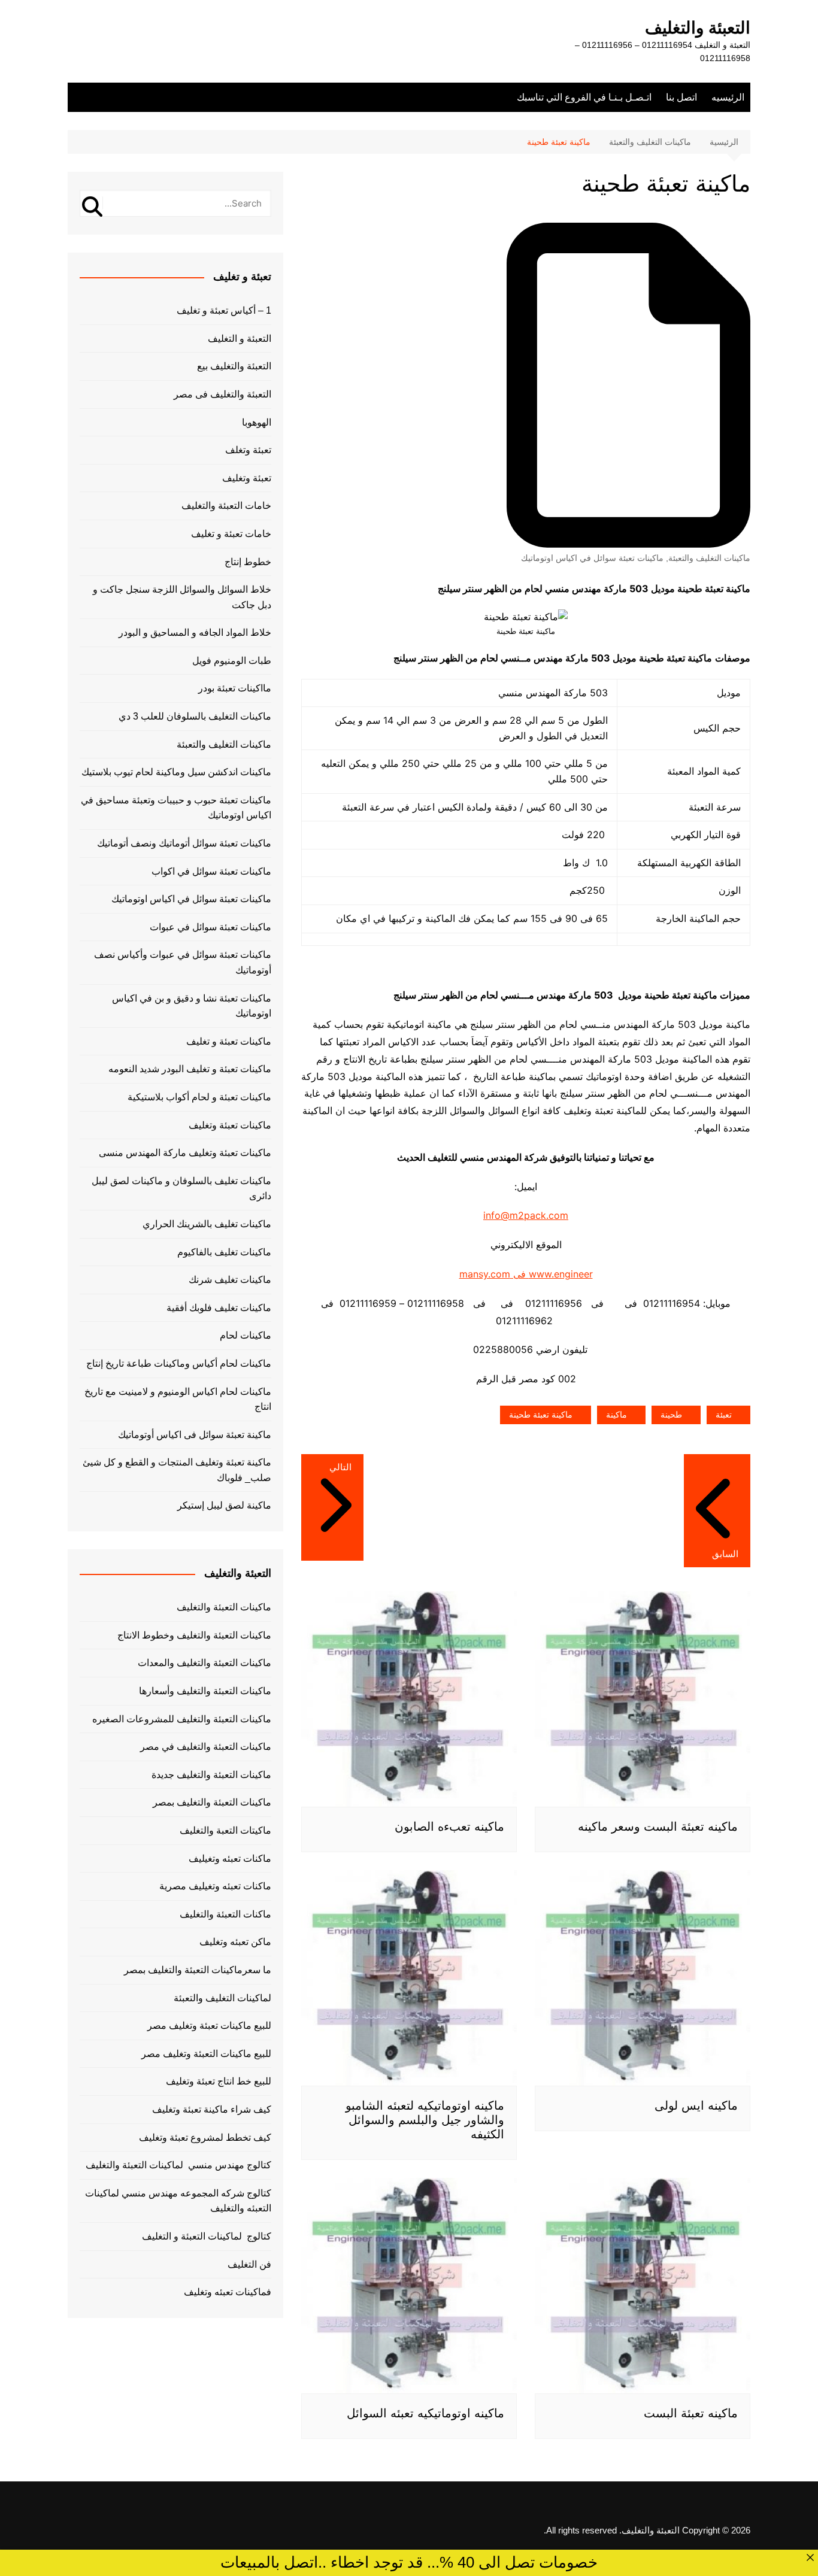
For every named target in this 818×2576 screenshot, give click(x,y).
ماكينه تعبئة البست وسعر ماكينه (658, 1826)
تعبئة (724, 1415)
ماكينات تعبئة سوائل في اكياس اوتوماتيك (592, 558)
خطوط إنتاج (248, 562)
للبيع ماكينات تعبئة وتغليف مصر (209, 2026)
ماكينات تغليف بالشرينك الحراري (207, 1224)
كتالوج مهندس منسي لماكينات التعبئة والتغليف (178, 2165)
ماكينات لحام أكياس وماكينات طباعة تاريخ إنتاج (179, 1363)
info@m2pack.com (526, 1215)
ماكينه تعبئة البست (691, 2413)
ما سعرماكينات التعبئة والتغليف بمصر (198, 1970)
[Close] (810, 2557)
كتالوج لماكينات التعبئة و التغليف (207, 2236)
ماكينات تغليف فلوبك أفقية (219, 1308)
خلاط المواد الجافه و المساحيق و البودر (195, 632)
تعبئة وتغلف (248, 450)
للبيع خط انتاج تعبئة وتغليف (219, 2081)
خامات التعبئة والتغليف (226, 506)
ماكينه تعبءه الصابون (449, 1826)
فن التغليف (249, 2264)
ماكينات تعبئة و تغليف (229, 1041)
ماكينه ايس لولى (696, 2105)
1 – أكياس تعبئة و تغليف (224, 310)
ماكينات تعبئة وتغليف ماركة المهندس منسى (185, 1153)
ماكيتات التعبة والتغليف (225, 1830)
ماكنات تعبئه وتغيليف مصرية (215, 1886)
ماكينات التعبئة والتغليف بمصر (212, 1802)
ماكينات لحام (246, 1335)
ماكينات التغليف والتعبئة (709, 558)
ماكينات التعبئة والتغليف (224, 1607)
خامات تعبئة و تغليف (231, 534)
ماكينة (616, 1415)
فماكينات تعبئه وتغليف (228, 2292)
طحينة (671, 1415)
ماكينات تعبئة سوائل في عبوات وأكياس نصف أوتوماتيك (183, 962)
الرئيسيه (728, 97)
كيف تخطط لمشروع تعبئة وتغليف (205, 2137)
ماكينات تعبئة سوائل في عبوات (210, 927)
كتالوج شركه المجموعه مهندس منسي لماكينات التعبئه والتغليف (178, 2201)
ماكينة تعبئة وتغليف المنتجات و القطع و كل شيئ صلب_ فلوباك (177, 1470)
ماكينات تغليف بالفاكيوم (224, 1252)
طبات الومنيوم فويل (232, 661)
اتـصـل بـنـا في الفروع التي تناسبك (584, 97)
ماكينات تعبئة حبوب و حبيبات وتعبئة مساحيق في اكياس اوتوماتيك (176, 808)
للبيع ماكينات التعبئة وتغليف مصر (206, 2054)
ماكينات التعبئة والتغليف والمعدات (205, 1663)
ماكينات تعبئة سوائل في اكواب (211, 871)
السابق (725, 1554)
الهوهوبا (257, 422)
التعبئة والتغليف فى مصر (222, 394)
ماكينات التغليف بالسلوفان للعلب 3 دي (195, 716)
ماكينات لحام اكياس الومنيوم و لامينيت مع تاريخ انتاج (178, 1399)
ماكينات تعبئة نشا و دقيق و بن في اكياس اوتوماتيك (192, 1006)
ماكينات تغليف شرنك (230, 1280)
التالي (340, 1467)
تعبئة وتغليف (247, 478)
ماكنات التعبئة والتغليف (225, 1914)
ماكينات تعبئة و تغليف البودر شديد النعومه (190, 1069)
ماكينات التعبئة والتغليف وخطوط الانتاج (194, 1635)
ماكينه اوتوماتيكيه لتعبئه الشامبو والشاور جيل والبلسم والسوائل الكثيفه (425, 2120)
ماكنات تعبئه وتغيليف (230, 1859)
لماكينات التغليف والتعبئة (222, 1998)
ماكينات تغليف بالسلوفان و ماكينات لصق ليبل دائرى (181, 1189)
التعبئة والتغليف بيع (234, 366)
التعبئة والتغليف (698, 28)
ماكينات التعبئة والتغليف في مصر (206, 1747)
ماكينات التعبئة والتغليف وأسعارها (205, 1691)
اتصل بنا (681, 97)
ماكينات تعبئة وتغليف (230, 1125)
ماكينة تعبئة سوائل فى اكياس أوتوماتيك (195, 1435)
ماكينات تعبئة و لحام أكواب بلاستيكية (199, 1097)
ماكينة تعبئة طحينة (541, 1415)
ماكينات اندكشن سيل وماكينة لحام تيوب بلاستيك (176, 772)
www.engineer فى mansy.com (526, 1274)
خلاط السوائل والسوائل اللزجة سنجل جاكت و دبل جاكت (182, 597)
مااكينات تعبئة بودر (235, 688)
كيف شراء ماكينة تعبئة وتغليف (212, 2109)
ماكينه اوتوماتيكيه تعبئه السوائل (425, 2413)
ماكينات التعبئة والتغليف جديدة (211, 1775)
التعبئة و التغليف (240, 339)
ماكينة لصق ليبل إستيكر (224, 1505)
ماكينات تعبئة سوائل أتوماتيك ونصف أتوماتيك (184, 843)
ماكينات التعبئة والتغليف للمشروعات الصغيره (182, 1719)
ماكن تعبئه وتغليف (235, 1942)
